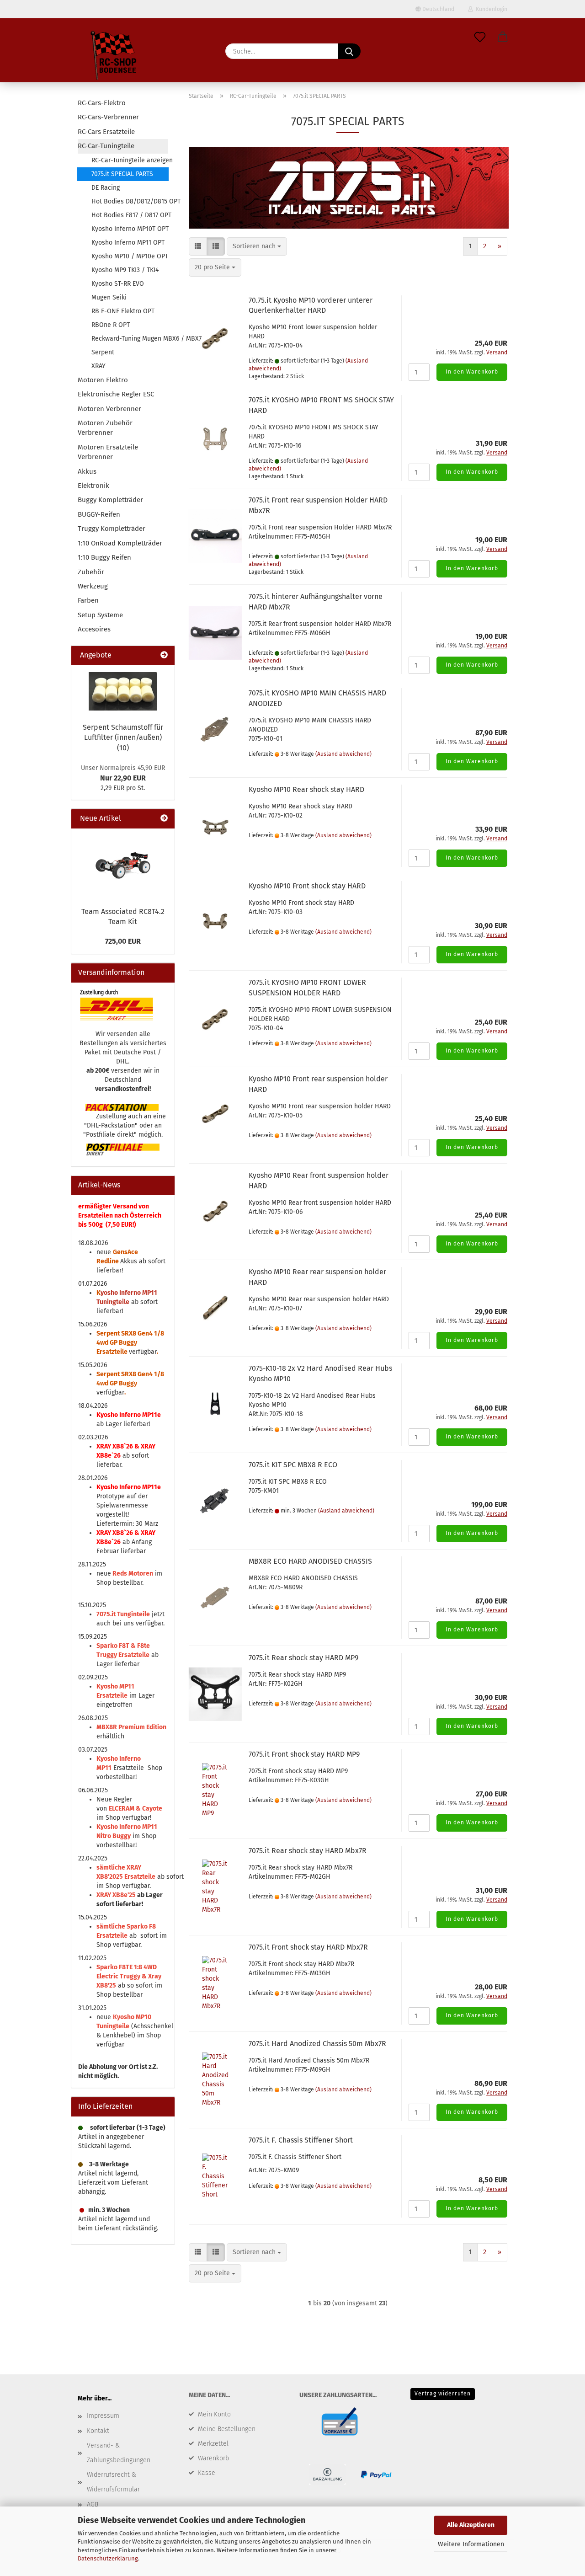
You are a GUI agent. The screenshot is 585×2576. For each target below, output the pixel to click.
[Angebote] (164, 655)
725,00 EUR (123, 941)
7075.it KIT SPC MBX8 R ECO (293, 1465)
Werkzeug (93, 586)
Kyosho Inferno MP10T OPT (130, 229)
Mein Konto (214, 2414)
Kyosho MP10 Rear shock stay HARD (306, 789)
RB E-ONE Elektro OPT (123, 311)
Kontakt (98, 2431)
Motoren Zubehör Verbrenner (105, 428)
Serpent (103, 352)
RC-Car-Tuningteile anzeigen (130, 160)
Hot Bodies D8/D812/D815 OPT (130, 201)
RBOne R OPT (111, 325)
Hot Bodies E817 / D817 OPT (130, 215)
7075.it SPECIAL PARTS (122, 174)
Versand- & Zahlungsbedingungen (119, 2453)
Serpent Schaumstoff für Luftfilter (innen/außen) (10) (123, 738)
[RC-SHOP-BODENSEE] (114, 57)
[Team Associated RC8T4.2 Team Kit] (123, 865)
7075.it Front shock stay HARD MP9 (304, 1754)
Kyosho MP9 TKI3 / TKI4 (125, 270)
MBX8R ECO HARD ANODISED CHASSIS (310, 1561)
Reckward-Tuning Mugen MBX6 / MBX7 (130, 339)
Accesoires (94, 629)
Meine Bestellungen (227, 2429)
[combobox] (257, 246)
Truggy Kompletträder (112, 529)
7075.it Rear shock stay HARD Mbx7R (308, 1851)
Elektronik (93, 486)
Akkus (87, 471)
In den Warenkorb (472, 372)
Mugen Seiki (109, 297)
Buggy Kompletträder (110, 500)
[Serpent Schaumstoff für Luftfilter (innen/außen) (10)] (123, 691)
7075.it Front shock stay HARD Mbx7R (308, 1947)
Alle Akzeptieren (471, 2525)
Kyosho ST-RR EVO (118, 284)
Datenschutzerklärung (108, 2558)
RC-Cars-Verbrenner (108, 117)
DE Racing (106, 188)
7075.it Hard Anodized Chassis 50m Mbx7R (317, 2044)
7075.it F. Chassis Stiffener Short (301, 2140)
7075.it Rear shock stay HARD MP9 (303, 1658)
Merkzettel (213, 2444)
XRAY (98, 366)
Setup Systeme (100, 615)
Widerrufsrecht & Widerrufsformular (113, 2482)
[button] (503, 37)
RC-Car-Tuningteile (106, 146)
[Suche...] (349, 51)
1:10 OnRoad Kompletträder (120, 543)
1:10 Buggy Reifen (104, 557)
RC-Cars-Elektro (102, 103)
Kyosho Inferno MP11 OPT (128, 243)
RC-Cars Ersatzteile (106, 132)
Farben (88, 600)
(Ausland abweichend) (343, 754)
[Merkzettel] (480, 37)
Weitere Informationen (471, 2544)
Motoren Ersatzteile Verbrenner (108, 452)
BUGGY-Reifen (99, 514)
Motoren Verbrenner (109, 409)
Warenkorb (213, 2458)
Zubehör (91, 572)
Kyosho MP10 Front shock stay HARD (307, 886)
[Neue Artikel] (164, 819)
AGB (93, 2504)
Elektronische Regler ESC (116, 394)
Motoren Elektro (103, 380)
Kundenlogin (490, 9)
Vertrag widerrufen (443, 2394)
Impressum (103, 2416)
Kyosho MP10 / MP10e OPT (130, 256)
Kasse (207, 2473)
